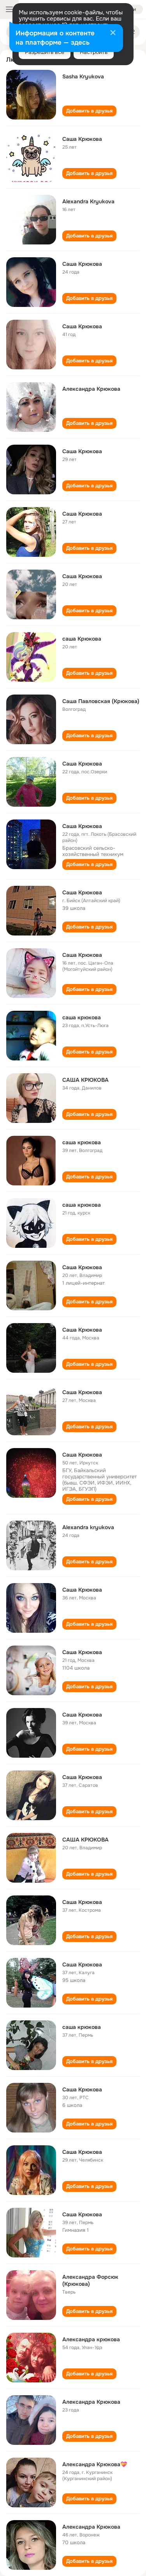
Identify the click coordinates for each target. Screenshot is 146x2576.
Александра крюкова (91, 2339)
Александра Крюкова (91, 389)
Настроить (94, 52)
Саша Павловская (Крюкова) (101, 701)
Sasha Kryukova (83, 76)
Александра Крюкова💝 (95, 2464)
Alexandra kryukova (88, 1527)
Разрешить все (45, 52)
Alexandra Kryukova (88, 201)
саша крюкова (82, 1017)
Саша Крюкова (82, 139)
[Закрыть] (113, 33)
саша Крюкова (82, 639)
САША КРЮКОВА (85, 1080)
